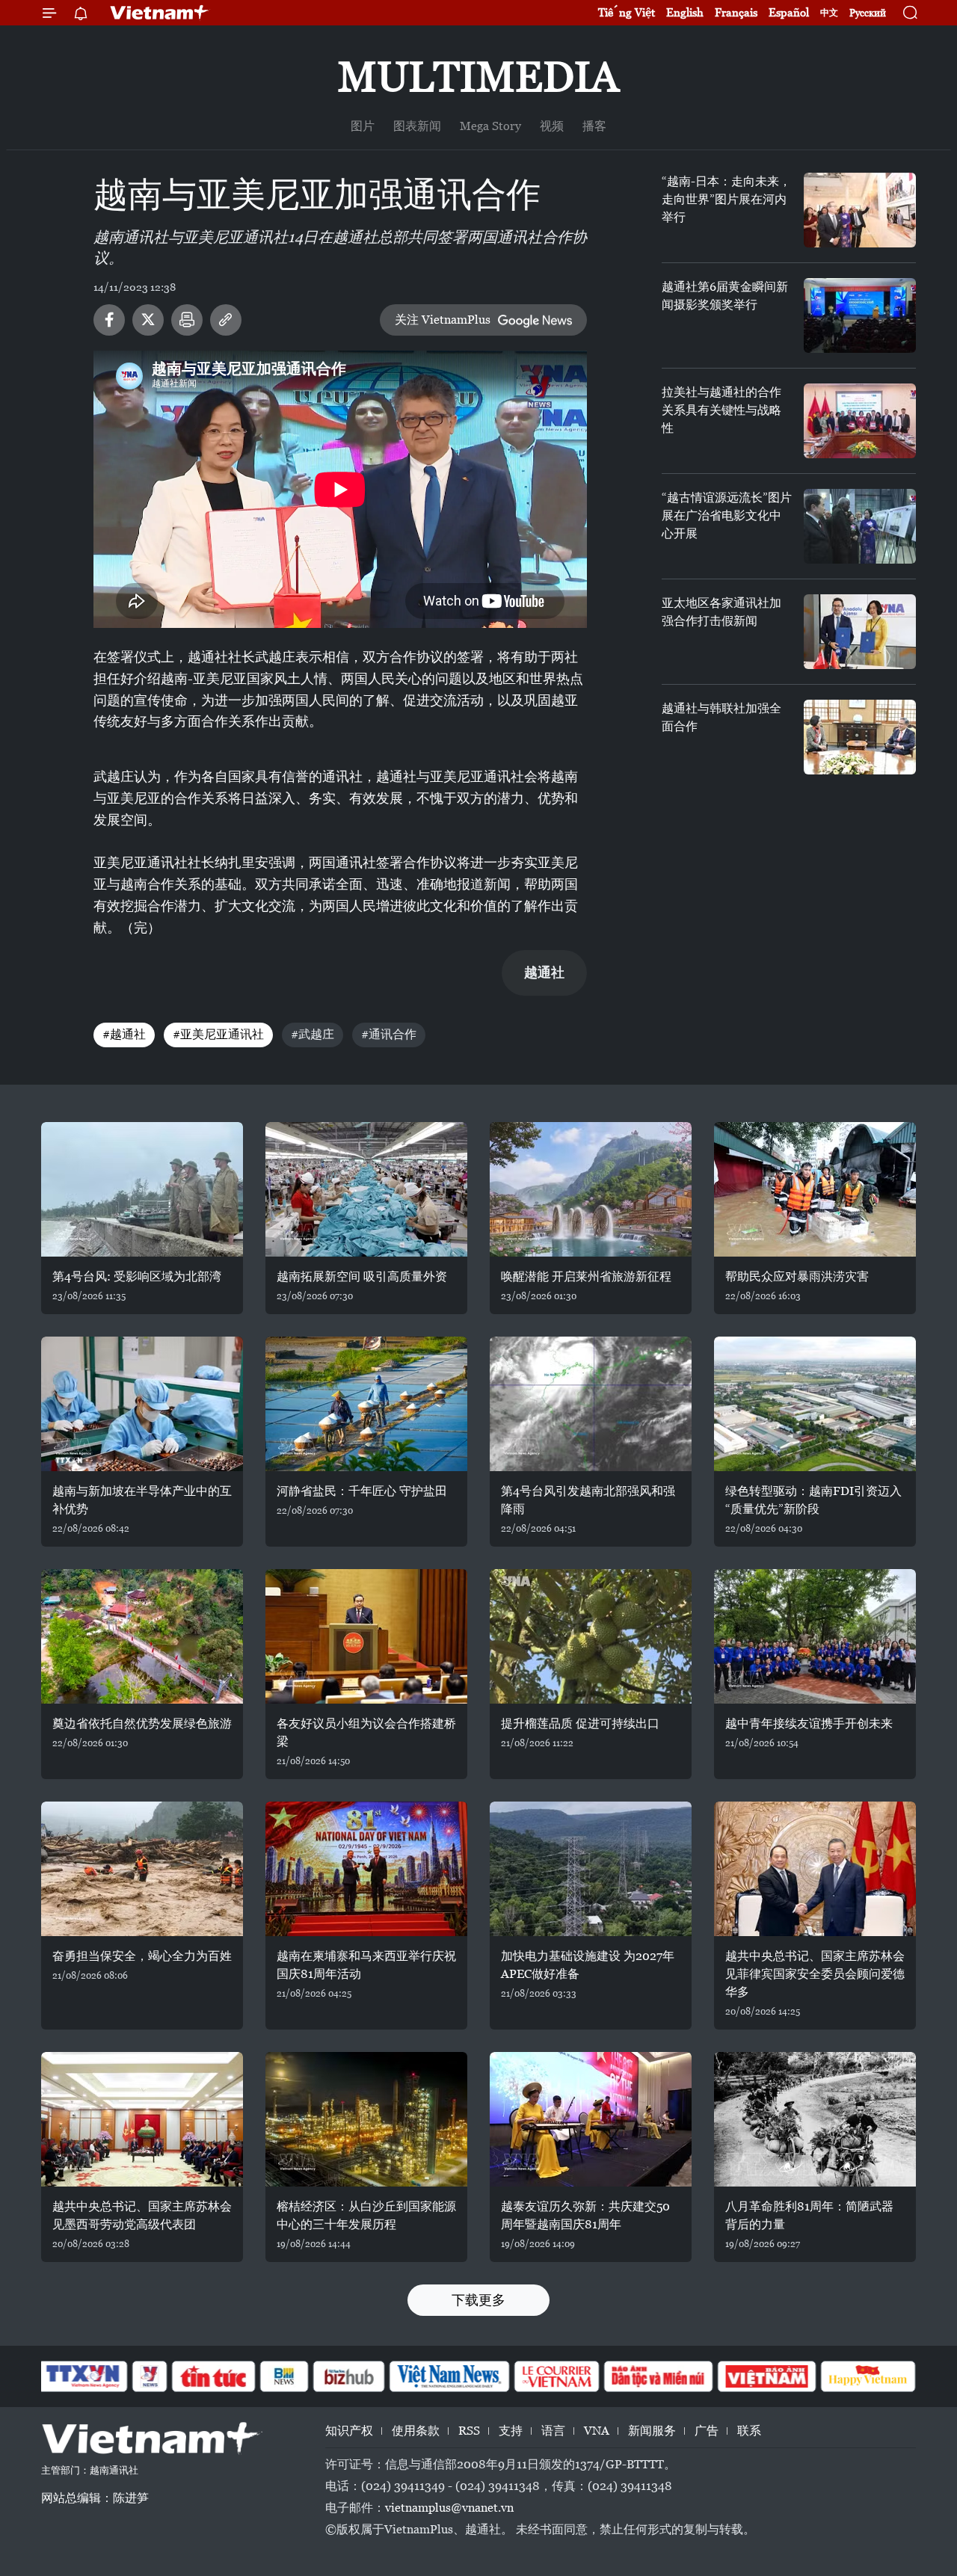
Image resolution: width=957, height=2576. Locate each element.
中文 (829, 13)
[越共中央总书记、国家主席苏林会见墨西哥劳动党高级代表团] (142, 2119)
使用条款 (416, 2431)
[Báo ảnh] (766, 2376)
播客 (594, 126)
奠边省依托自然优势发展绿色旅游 (142, 1723)
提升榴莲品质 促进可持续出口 (580, 1723)
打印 (187, 320)
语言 (553, 2431)
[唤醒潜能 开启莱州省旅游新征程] (591, 1189)
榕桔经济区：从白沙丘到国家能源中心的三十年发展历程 (366, 2215)
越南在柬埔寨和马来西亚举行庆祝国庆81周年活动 (366, 1965)
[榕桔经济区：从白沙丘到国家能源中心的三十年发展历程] (366, 2119)
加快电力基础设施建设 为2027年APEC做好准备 (588, 1965)
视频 (552, 126)
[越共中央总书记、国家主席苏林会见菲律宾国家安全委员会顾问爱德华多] (815, 1869)
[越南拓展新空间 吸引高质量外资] (366, 1189)
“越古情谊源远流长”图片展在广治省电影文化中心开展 (727, 515)
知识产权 (349, 2431)
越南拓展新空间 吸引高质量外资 (362, 1276)
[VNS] (449, 2376)
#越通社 (124, 1034)
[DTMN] (658, 2376)
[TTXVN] (83, 2376)
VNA (597, 2431)
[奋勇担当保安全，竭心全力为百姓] (142, 1869)
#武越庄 (313, 1034)
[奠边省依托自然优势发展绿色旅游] (142, 1636)
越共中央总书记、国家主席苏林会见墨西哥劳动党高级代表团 (142, 2215)
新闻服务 (652, 2431)
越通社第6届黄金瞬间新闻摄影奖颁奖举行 (725, 296)
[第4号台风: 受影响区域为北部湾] (142, 1189)
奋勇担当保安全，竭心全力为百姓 (142, 1956)
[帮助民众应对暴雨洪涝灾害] (815, 1189)
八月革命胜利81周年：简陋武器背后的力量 (809, 2215)
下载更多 (478, 2300)
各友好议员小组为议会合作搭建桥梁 (366, 1732)
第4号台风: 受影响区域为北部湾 (137, 1276)
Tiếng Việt (627, 12)
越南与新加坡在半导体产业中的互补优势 (142, 1500)
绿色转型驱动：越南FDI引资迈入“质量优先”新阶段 (813, 1500)
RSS (469, 2431)
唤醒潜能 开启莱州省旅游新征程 (586, 1276)
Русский (868, 13)
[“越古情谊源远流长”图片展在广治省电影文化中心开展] (860, 526)
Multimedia (478, 77)
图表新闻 (417, 126)
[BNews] (284, 2376)
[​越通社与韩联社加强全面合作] (860, 737)
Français (736, 12)
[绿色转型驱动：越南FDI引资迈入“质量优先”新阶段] (815, 1404)
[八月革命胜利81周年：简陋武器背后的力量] (815, 2119)
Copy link (226, 320)
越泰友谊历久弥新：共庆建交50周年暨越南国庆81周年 (585, 2215)
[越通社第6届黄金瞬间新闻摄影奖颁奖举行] (860, 315)
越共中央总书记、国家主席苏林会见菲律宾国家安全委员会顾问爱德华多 (815, 1974)
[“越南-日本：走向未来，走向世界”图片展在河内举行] (860, 210)
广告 (707, 2431)
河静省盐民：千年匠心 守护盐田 (362, 1491)
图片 (363, 126)
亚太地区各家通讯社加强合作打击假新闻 (721, 612)
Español (789, 12)
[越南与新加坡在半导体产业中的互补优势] (142, 1404)
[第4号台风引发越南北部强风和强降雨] (591, 1404)
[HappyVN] (868, 2376)
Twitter (148, 320)
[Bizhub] (348, 2376)
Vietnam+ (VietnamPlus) (160, 13)
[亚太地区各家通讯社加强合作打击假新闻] (860, 632)
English (685, 12)
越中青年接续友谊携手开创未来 (809, 1723)
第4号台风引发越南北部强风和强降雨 (588, 1500)
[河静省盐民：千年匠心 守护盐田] (366, 1404)
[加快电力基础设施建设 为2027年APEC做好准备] (591, 1869)
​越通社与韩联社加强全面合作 (721, 717)
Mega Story (490, 126)
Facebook (109, 320)
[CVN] (556, 2376)
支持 (511, 2431)
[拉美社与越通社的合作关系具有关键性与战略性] (860, 421)
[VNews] (150, 2376)
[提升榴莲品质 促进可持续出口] (591, 1636)
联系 (749, 2431)
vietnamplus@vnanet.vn (449, 2508)
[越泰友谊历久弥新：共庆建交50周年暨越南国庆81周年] (591, 2119)
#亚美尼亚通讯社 (218, 1034)
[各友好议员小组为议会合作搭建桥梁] (366, 1636)
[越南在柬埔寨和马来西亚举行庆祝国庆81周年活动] (366, 1869)
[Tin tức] (214, 2376)
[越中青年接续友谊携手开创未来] (815, 1636)
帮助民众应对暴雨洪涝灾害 (797, 1276)
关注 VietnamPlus (443, 320)
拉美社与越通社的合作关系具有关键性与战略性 (721, 410)
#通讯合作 (389, 1034)
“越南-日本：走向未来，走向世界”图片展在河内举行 (726, 199)
